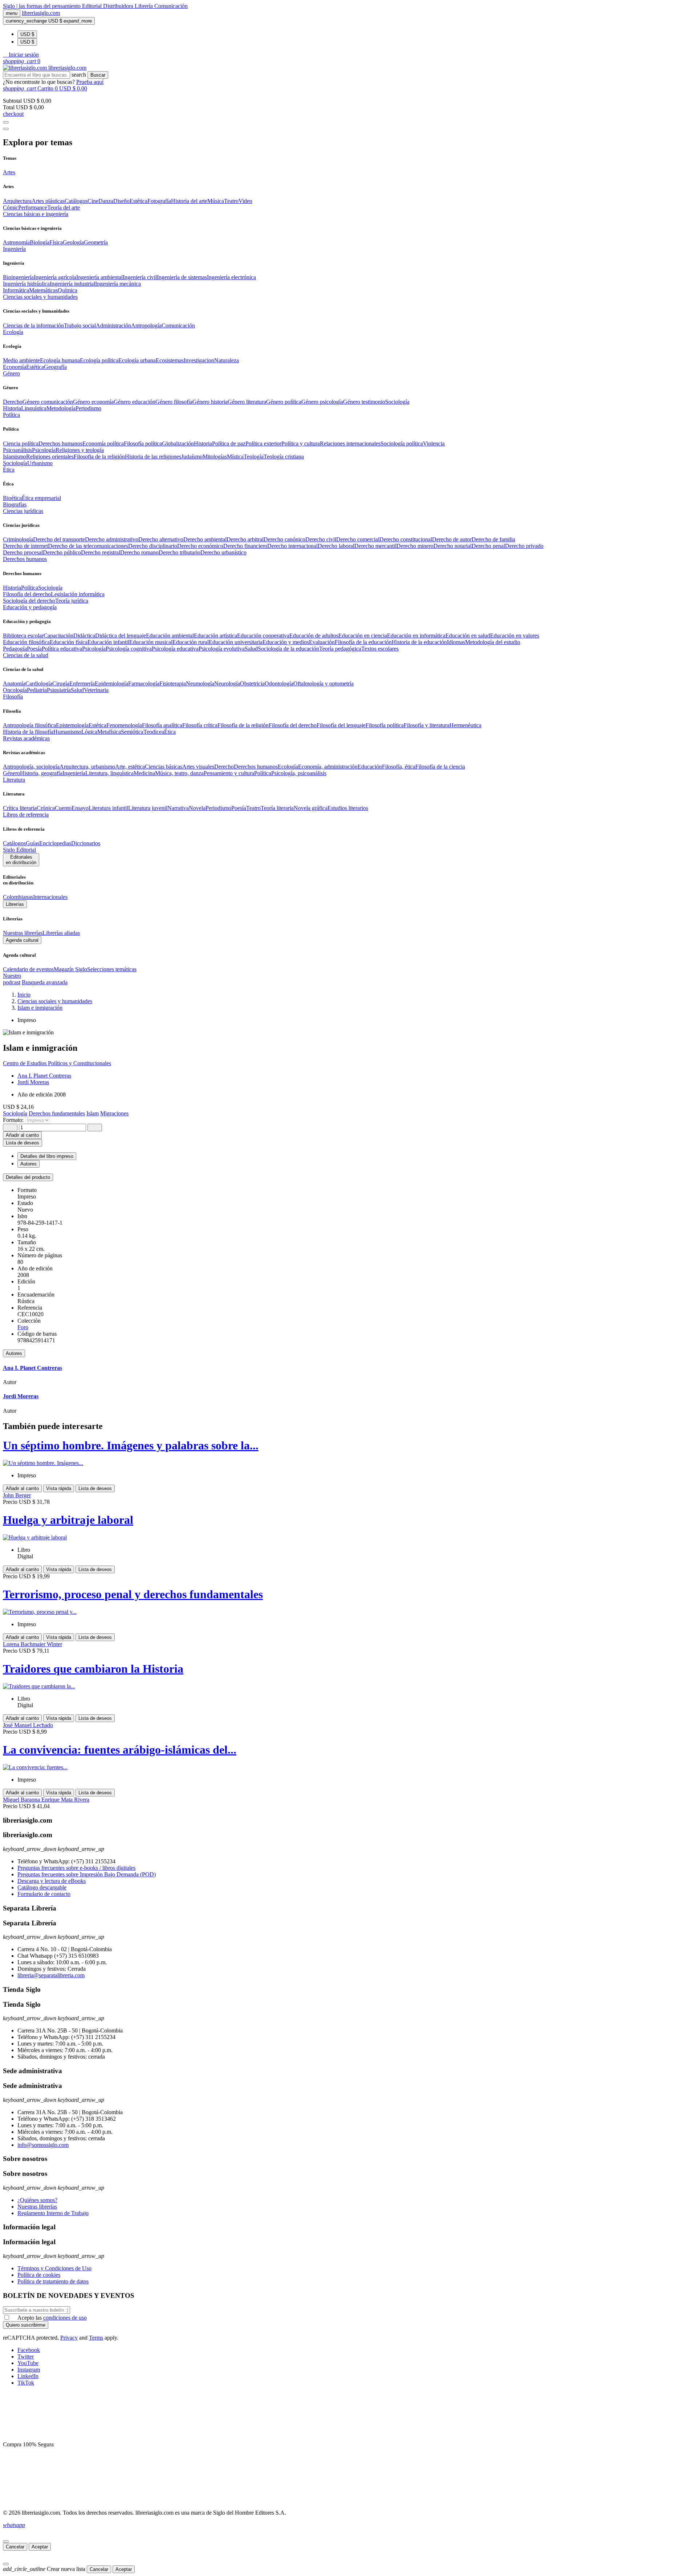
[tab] (348, 1177)
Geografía (55, 367)
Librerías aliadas (61, 933)
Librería (144, 6)
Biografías (15, 504)
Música (216, 201)
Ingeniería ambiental (99, 277)
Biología (40, 242)
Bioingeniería (18, 277)
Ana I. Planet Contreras (44, 1076)
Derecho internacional (292, 546)
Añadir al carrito (22, 1135)
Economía (15, 367)
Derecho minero (415, 546)
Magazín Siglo (70, 969)
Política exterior (263, 443)
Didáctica (84, 636)
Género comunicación (48, 402)
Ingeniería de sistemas (182, 277)
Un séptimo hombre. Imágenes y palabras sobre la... (131, 1445)
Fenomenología (124, 725)
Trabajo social (80, 325)
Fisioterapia (173, 683)
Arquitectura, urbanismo (87, 767)
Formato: (14, 1120)
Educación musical (151, 642)
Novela (197, 808)
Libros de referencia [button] (26, 815)
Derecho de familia (493, 539)
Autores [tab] (28, 1164)
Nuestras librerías (23, 933)
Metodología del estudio (493, 642)
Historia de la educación (419, 642)
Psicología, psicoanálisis (299, 773)
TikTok (26, 2383)
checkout (13, 114)
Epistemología (72, 725)
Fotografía (159, 201)
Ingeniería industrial (72, 284)
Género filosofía (174, 402)
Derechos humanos (60, 443)
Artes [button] (9, 172)
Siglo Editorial (19, 850)
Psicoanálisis (17, 450)
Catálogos (76, 201)
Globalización (178, 443)
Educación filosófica (26, 642)
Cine (93, 201)
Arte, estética (130, 767)
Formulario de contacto (44, 1894)
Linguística (34, 408)
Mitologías (215, 457)
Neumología (200, 683)
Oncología (15, 690)
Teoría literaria (277, 808)
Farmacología (144, 683)
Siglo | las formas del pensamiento (42, 6)
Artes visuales (198, 767)
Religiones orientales (50, 457)
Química (68, 290)
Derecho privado (524, 546)
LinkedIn (28, 2376)
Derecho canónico (284, 539)
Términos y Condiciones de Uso (54, 2268)
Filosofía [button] (13, 697)
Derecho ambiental (205, 539)
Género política (284, 402)
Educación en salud (468, 636)
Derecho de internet (25, 546)
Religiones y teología (80, 450)
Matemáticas (43, 290)
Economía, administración (328, 767)
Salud (251, 649)
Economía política (103, 443)
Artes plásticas (48, 201)
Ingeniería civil (140, 277)
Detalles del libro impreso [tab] (47, 1156)
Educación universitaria (236, 642)
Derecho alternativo (161, 539)
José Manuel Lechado (28, 1725)
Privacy (69, 2338)
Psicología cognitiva (129, 649)
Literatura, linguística (109, 773)
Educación (370, 767)
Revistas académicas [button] (26, 738)
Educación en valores (515, 636)
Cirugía (61, 683)
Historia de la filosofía (28, 732)
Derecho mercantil (375, 546)
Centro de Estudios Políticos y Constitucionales (57, 1063)
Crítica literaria (20, 808)
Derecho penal (488, 546)
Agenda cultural (22, 940)
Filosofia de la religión (99, 457)
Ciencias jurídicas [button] (23, 511)
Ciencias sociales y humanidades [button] (40, 297)
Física (56, 242)
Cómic (11, 207)
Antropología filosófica (29, 725)
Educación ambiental (170, 636)
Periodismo (88, 408)
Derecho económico (200, 546)
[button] (21, 55)
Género (11, 773)
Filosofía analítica (162, 725)
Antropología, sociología (31, 767)
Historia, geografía (41, 773)
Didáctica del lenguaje (121, 636)
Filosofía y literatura (427, 725)
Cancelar (15, 2547)
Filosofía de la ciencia (440, 767)
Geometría (96, 242)
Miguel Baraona (22, 1800)
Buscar (98, 75)
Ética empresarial (41, 498)
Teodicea (154, 732)
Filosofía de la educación (363, 642)
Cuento (63, 808)
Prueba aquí (90, 82)
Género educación (134, 402)
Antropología (146, 325)
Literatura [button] (14, 780)
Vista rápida (59, 1488)
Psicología (44, 450)
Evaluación (322, 642)
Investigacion (199, 360)
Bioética (12, 498)
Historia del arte (189, 201)
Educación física (69, 642)
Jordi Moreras (33, 1082)
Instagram (29, 2370)
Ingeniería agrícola (55, 277)
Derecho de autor (452, 539)
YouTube (28, 2363)
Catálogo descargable (42, 1887)
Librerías (15, 904)
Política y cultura (301, 443)
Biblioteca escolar (23, 636)
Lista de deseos (95, 1488)
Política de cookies (39, 2275)
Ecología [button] (13, 332)
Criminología (18, 539)
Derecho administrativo (112, 539)
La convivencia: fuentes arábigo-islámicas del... (120, 1750)
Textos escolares (380, 649)
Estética (138, 201)
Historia (12, 408)
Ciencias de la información (33, 325)
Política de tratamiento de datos (53, 2281)
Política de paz (229, 443)
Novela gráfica (311, 808)
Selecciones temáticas (112, 969)
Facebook (29, 2350)
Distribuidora (119, 6)
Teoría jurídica (72, 601)
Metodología (61, 408)
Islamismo (15, 457)
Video (245, 201)
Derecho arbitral (245, 539)
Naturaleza (227, 360)
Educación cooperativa (263, 636)
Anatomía (14, 683)
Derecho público (62, 552)
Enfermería (82, 683)
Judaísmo (192, 457)
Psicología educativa (175, 649)
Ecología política (99, 360)
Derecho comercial (358, 539)
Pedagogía (15, 649)
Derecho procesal (23, 552)
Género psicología (322, 402)
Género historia (210, 402)
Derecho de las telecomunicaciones (88, 546)
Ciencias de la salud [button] (26, 655)
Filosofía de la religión (243, 725)
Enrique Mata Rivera (65, 1800)
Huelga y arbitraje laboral (68, 1520)
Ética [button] (9, 470)
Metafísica (109, 732)
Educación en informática (416, 636)
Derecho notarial (453, 546)
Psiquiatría (59, 690)
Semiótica (132, 732)
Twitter (26, 2357)
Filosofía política (143, 443)
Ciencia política (21, 443)
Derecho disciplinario (153, 546)
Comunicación (171, 6)
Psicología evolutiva (222, 649)
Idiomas (456, 642)
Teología (254, 457)
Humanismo (67, 732)
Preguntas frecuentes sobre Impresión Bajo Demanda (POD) (87, 1874)
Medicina (144, 773)
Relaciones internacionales (350, 443)
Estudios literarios (348, 808)
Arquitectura (17, 201)
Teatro (231, 201)
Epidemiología (111, 683)
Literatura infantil (108, 808)
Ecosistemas (170, 360)
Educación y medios (286, 642)
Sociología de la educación (288, 649)
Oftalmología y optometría (323, 683)
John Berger (17, 1495)
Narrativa (178, 808)
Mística (235, 457)
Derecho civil (321, 539)
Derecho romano (139, 552)
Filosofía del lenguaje (341, 725)
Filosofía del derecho (27, 594)
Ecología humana (60, 360)
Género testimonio (364, 402)
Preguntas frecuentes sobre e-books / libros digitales (76, 1868)
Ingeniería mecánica (118, 284)
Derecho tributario (180, 552)
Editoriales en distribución (21, 860)
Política (30, 588)
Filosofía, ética (399, 767)
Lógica (89, 732)
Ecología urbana (137, 360)
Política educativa (62, 649)
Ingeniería (74, 773)
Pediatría (37, 690)
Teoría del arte (64, 207)
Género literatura (247, 402)
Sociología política (402, 443)
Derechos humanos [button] (25, 559)
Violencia (434, 443)
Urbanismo (40, 463)
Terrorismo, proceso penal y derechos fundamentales (133, 1594)
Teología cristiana (284, 457)
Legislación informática (78, 594)
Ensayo (80, 808)
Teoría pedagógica (340, 649)
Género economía (93, 402)
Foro (23, 1327)
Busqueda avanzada (45, 982)
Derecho (13, 402)
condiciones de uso (65, 2318)
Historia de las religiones (153, 457)
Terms (96, 2338)
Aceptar (40, 2547)
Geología (73, 242)
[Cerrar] (6, 2542)
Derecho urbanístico (223, 552)
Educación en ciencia (363, 636)
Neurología (227, 683)
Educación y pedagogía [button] (30, 607)
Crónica (46, 808)
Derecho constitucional (406, 539)
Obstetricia (252, 683)
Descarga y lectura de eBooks (52, 1881)
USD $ (27, 34)
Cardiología (39, 683)
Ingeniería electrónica (231, 277)
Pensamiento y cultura (229, 773)
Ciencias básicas (164, 767)
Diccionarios (86, 843)
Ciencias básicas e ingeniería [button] (36, 214)
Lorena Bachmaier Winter (32, 1644)
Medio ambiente (21, 360)
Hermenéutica (465, 725)
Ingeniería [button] (14, 249)
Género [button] (11, 373)
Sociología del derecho (29, 601)
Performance (33, 207)
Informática (16, 290)
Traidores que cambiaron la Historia (93, 1669)
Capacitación (58, 636)
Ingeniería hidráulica (26, 284)
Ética (170, 732)
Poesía (34, 649)
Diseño (121, 201)
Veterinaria (96, 690)
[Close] (6, 129)
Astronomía (16, 242)
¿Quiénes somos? (37, 2200)
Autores (14, 1353)
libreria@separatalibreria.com (51, 1975)
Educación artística (215, 636)
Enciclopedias (55, 843)
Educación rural (191, 642)
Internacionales (50, 897)
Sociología (397, 402)
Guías (32, 843)
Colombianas (18, 897)
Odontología (279, 683)
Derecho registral (101, 552)
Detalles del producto (28, 1177)
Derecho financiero (245, 546)
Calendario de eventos (28, 969)
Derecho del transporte (59, 539)
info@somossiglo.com (43, 2145)
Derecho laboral (336, 546)
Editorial (93, 6)
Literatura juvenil (148, 808)
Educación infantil (108, 642)
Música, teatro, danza (179, 773)
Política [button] (11, 415)
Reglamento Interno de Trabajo (53, 2213)
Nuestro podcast (12, 979)
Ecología (288, 767)
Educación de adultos (314, 636)
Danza (106, 201)
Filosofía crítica (200, 725)
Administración (113, 325)
